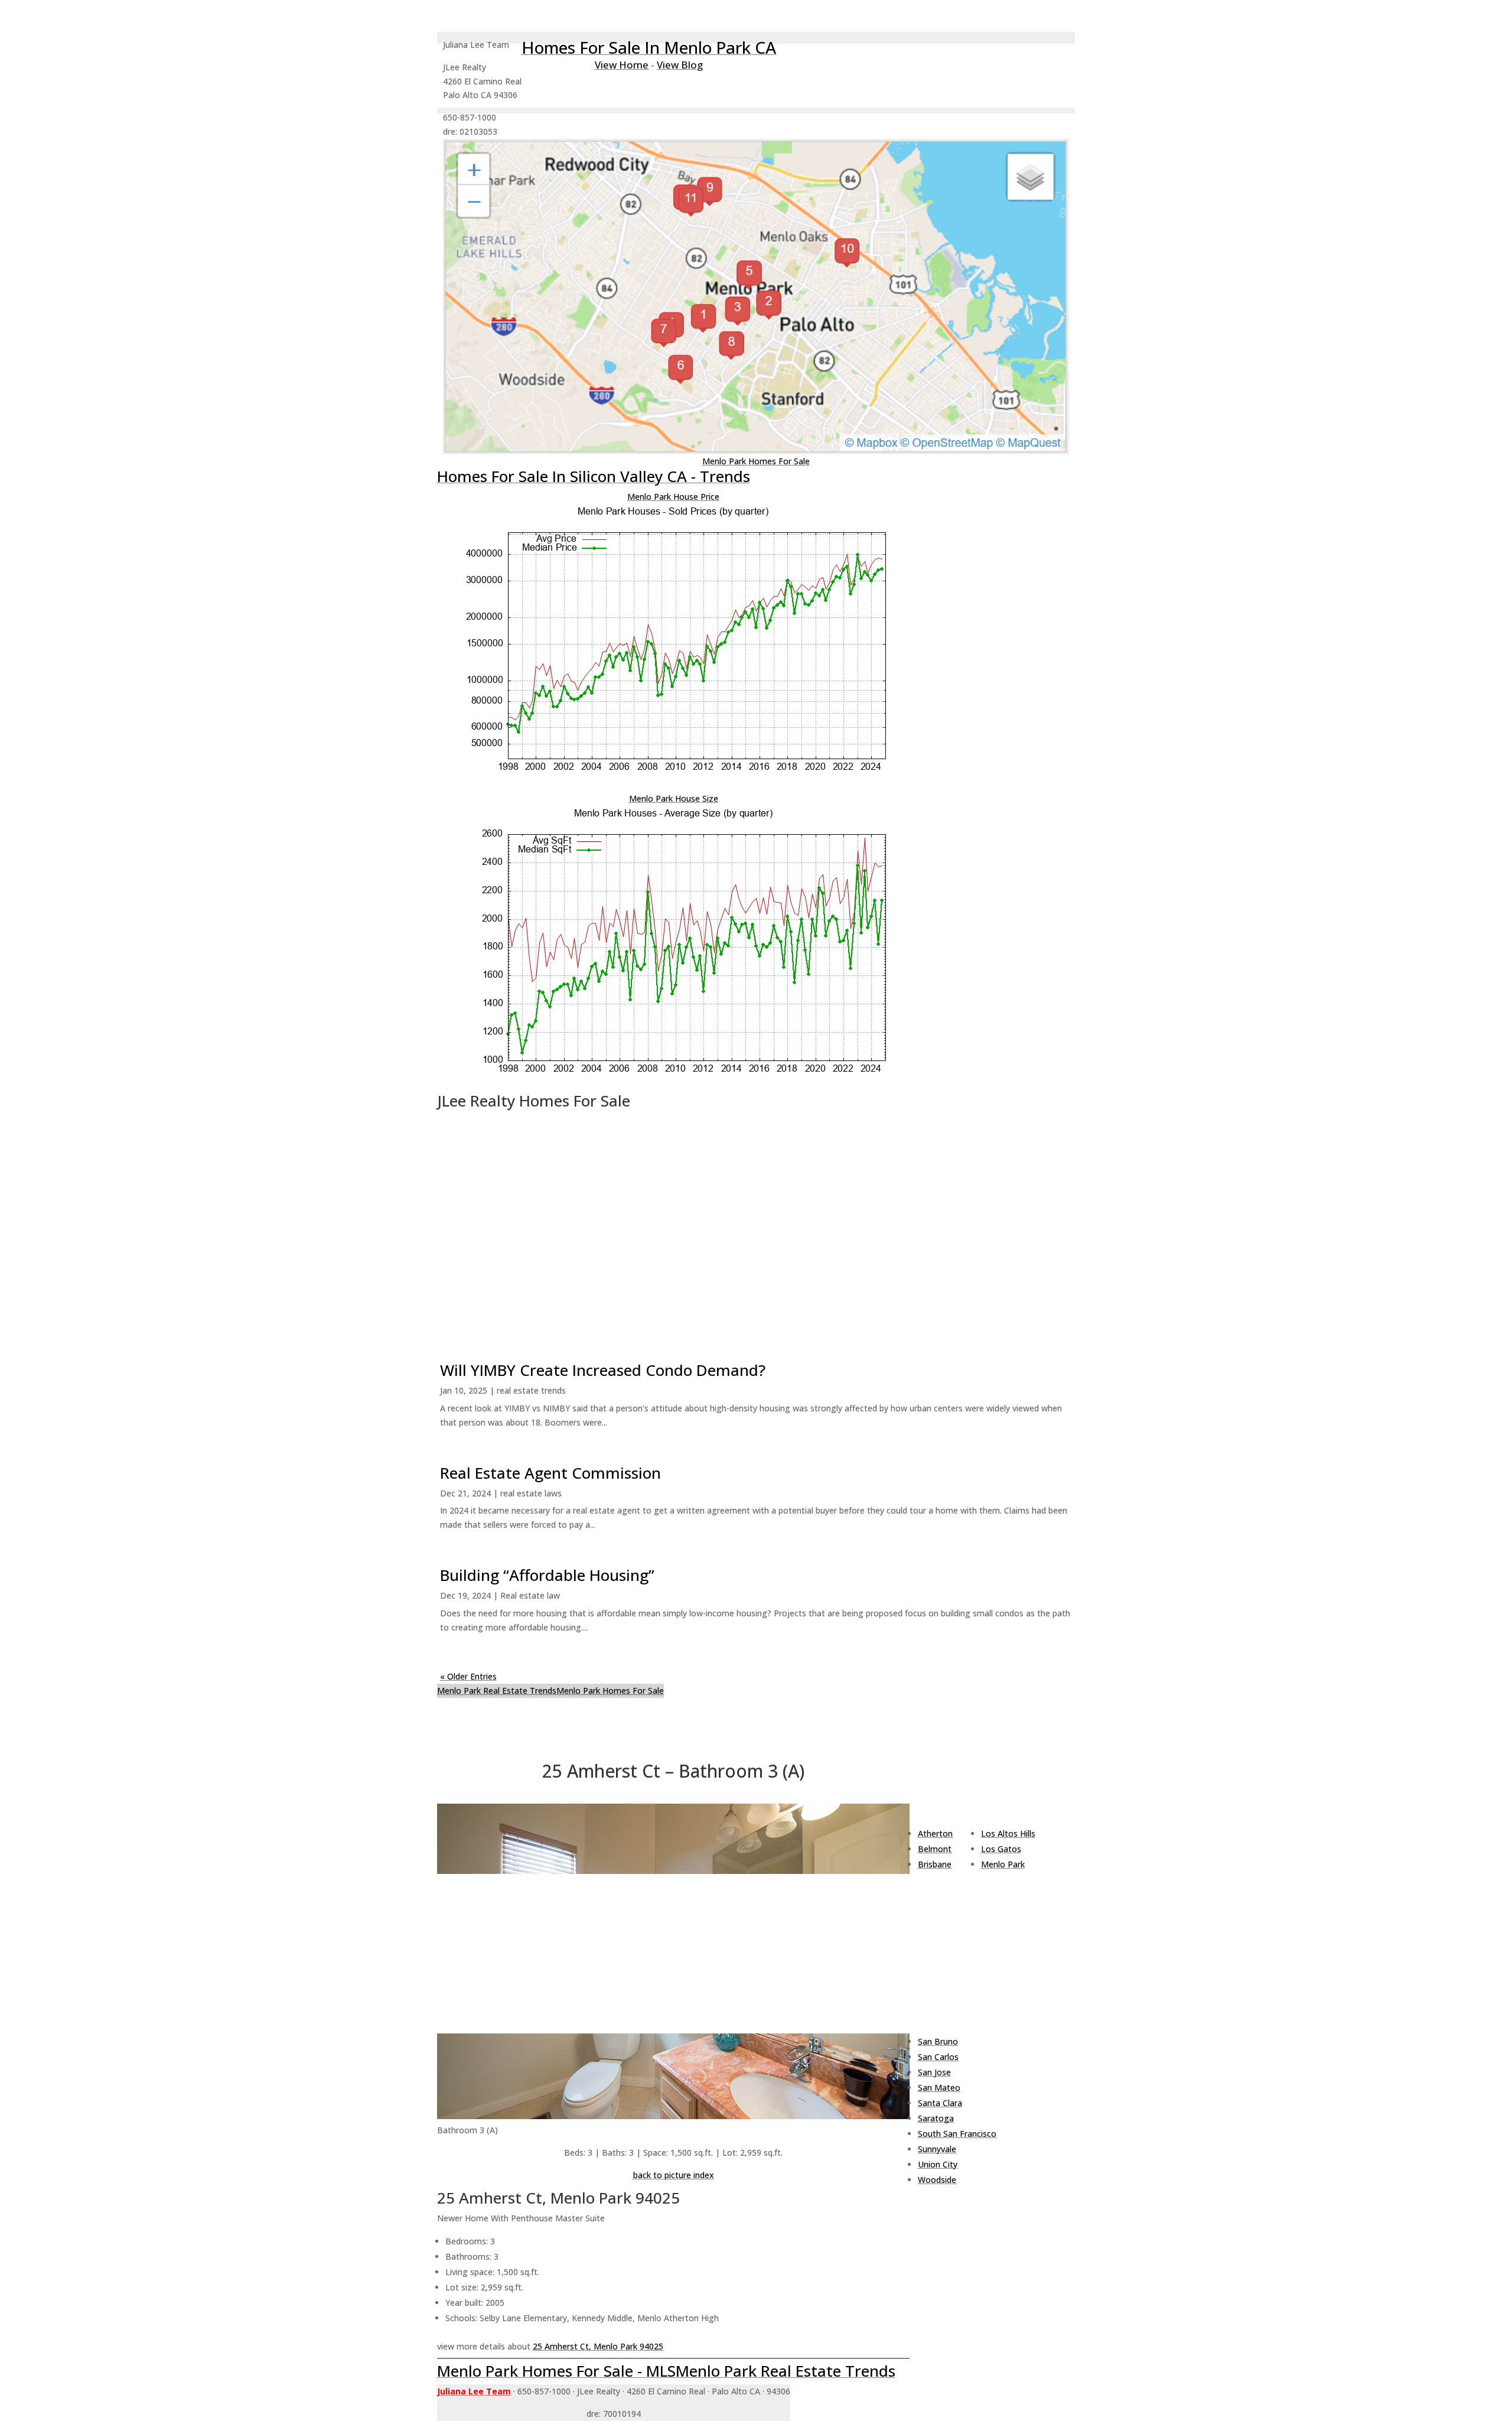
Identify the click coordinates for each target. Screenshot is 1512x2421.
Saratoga (936, 2118)
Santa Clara (940, 2103)
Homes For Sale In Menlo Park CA (649, 47)
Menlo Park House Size (674, 798)
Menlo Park (1003, 1864)
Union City (938, 2164)
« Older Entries (468, 1676)
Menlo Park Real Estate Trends (497, 1691)
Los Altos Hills (1008, 1833)
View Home (622, 65)
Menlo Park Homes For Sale (756, 461)
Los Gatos (1001, 1849)
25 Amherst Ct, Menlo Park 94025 (598, 2346)
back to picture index (674, 2175)
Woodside (937, 2180)
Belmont (935, 1849)
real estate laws (531, 1493)
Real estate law (530, 1595)
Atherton (935, 1833)
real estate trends (531, 1390)
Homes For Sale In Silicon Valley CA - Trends (594, 476)
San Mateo (939, 2088)
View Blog (680, 65)
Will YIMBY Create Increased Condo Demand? (603, 1370)
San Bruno (938, 2041)
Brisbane (935, 1864)
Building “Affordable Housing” (547, 1575)
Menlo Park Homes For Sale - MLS (556, 2371)
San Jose (934, 2072)
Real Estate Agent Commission (550, 1473)
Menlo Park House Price (673, 497)
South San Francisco (957, 2134)
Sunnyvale (937, 2149)
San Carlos (938, 2057)
